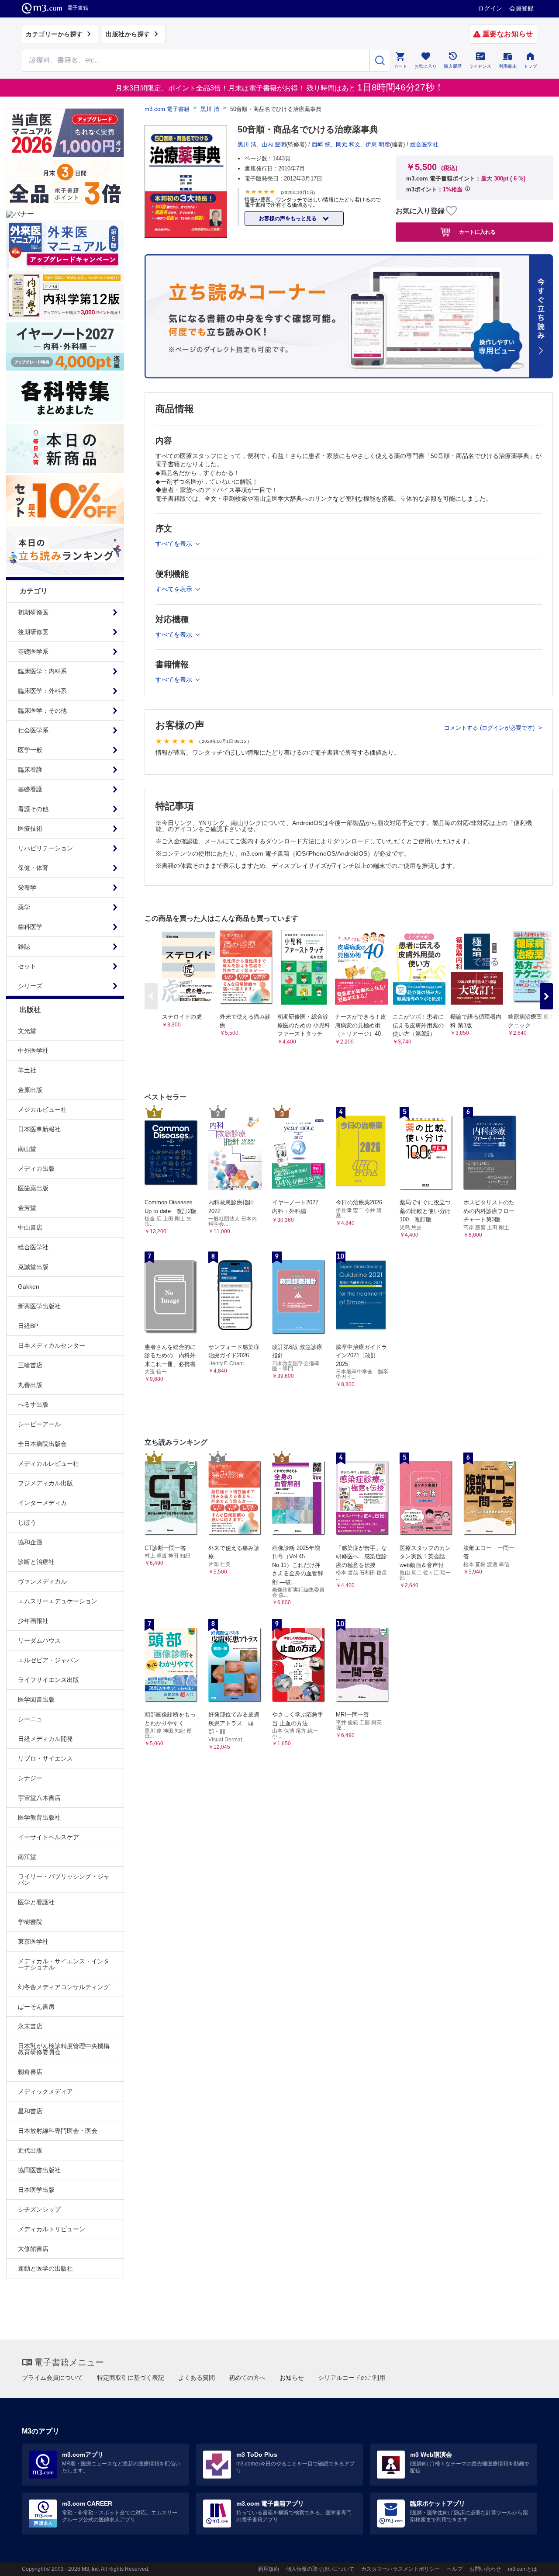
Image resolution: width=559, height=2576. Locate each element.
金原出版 (30, 1090)
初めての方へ (247, 2378)
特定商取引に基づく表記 (131, 2378)
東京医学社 (33, 1942)
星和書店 (30, 2111)
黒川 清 (210, 109)
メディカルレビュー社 (48, 1463)
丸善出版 (30, 1385)
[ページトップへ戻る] (534, 2562)
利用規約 (269, 2569)
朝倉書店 (30, 2072)
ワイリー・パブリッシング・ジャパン (64, 1879)
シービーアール (39, 1424)
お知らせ (292, 2378)
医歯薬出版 (33, 1188)
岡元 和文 (348, 144)
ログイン (490, 8)
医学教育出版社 (39, 1817)
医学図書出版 (36, 1699)
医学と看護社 (36, 1902)
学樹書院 (30, 1922)
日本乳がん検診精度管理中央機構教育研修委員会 (64, 2049)
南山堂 (27, 1149)
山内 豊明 (274, 144)
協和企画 (30, 1542)
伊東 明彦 (378, 144)
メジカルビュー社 (42, 1109)
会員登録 (521, 8)
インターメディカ (42, 1503)
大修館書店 (33, 2249)
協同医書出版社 (39, 2170)
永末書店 (30, 2026)
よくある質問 (197, 2378)
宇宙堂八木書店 (39, 1798)
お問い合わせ (485, 2569)
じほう (27, 1522)
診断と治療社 (36, 1562)
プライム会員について (52, 2378)
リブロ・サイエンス (45, 1758)
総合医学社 (33, 1247)
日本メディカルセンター (52, 1345)
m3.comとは (523, 2569)
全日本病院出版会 (42, 1444)
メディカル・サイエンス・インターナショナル (64, 1964)
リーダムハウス (39, 1640)
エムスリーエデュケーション (58, 1601)
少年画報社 (33, 1621)
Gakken (29, 1286)
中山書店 (30, 1227)
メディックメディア (45, 2091)
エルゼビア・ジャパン (48, 1660)
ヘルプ (455, 2569)
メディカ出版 (36, 1168)
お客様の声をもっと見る (288, 218)
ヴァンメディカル (42, 1581)
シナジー (30, 1778)
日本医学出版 (36, 2190)
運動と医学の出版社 (45, 2268)
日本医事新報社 (39, 1129)
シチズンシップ (39, 2209)
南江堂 (27, 1857)
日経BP (28, 1326)
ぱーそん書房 (36, 2007)
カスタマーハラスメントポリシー (400, 2569)
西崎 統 (321, 144)
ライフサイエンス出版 (48, 1680)
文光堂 (27, 1031)
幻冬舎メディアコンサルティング (64, 1987)
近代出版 (30, 2150)
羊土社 (27, 1070)
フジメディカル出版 (45, 1483)
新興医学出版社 (39, 1306)
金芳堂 (27, 1208)
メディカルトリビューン (52, 2229)
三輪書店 (30, 1365)
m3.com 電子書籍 (167, 109)
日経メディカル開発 (45, 1739)
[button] (546, 996)
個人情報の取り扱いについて (320, 2569)
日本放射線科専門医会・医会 (58, 2131)
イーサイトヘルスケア (48, 1837)
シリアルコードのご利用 (352, 2378)
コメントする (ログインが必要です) (490, 728)
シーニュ (30, 1719)
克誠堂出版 (33, 1267)
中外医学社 (33, 1051)
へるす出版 (33, 1404)
